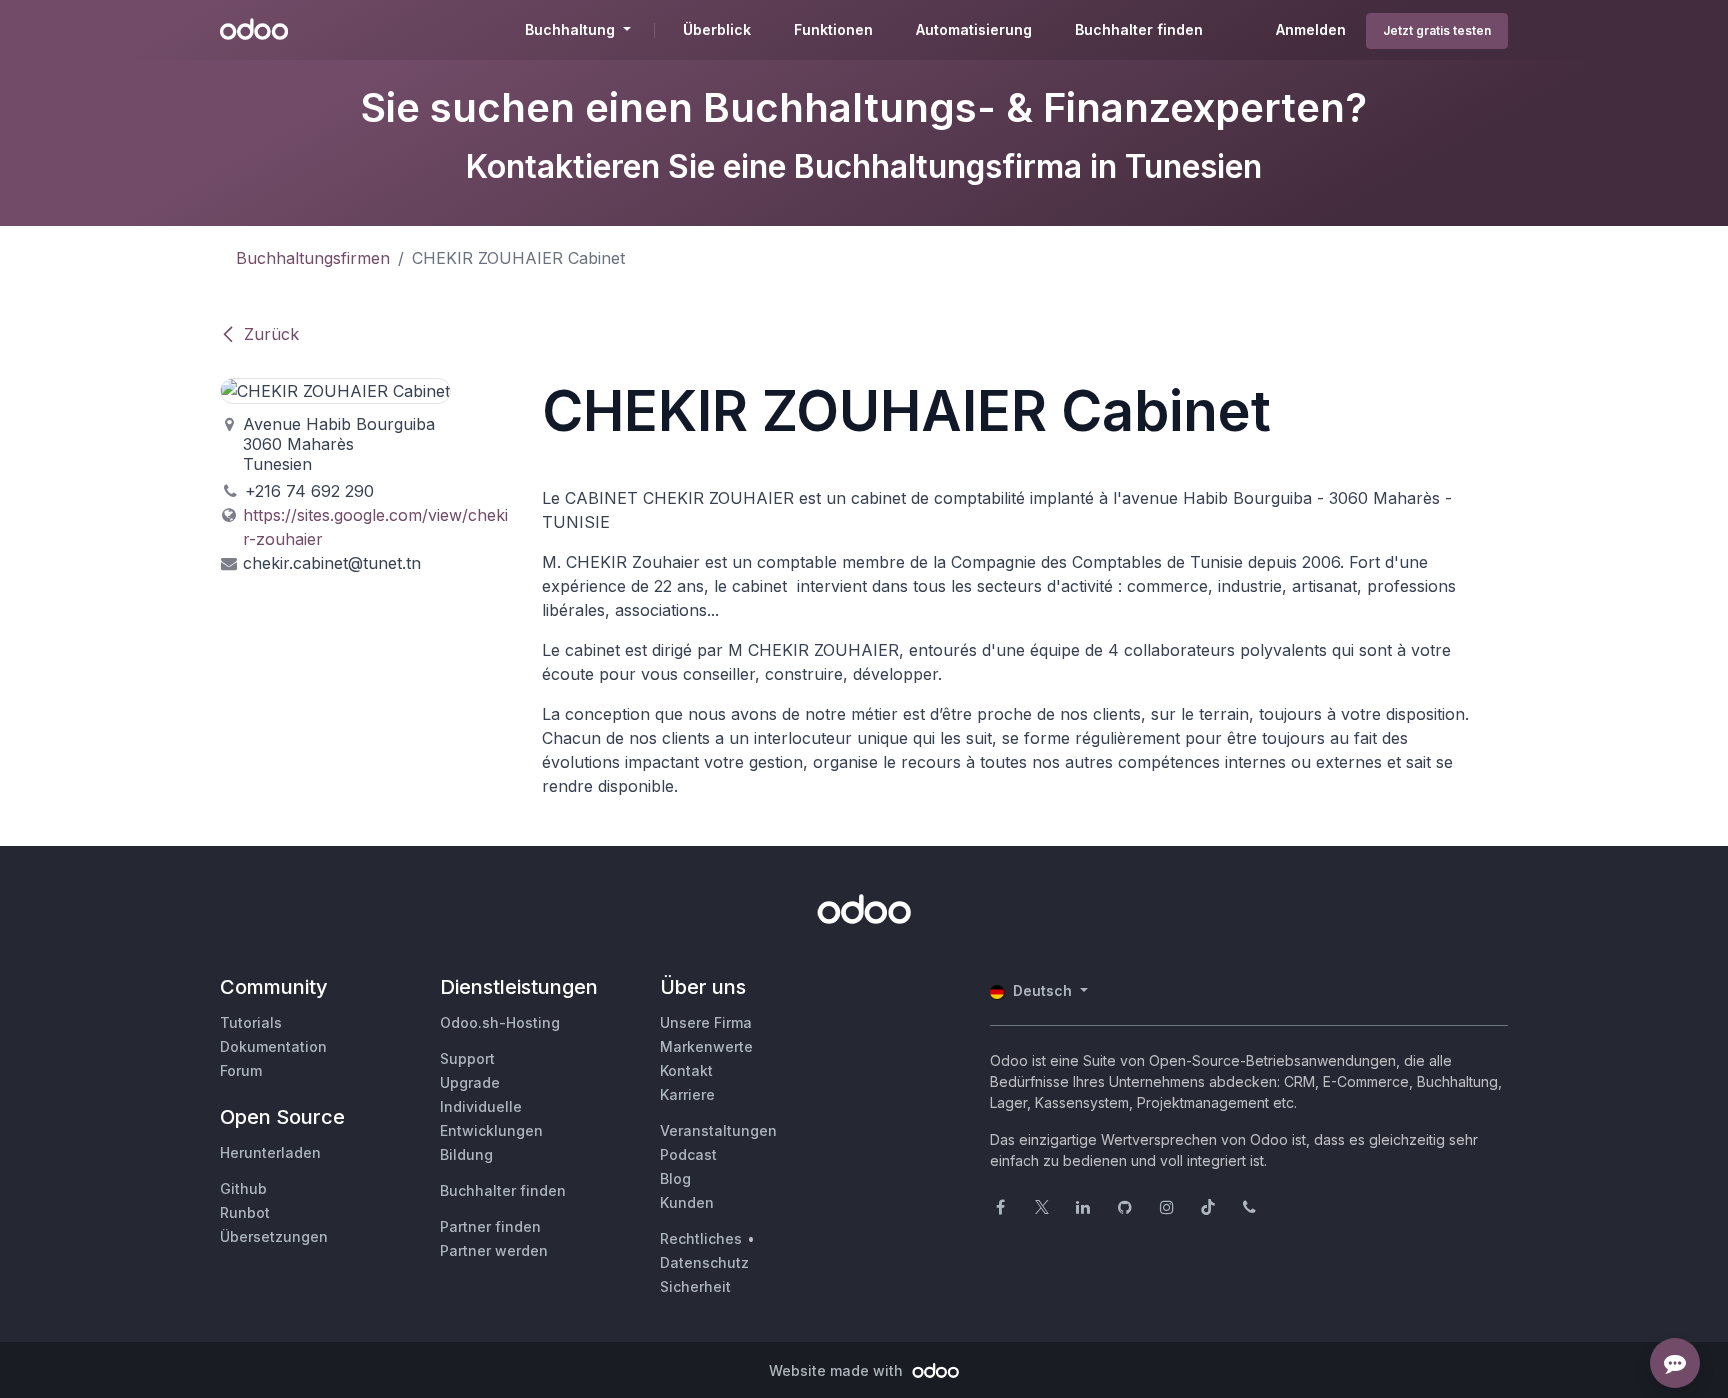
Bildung (466, 1154)
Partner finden (490, 1226)
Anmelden (1311, 29)
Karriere (687, 1094)
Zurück (271, 334)
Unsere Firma (706, 1022)
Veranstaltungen (718, 1130)
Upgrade (470, 1082)
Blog (675, 1178)
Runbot (245, 1212)
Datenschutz (704, 1262)
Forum (241, 1070)
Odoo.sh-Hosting (500, 1022)
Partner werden (494, 1250)
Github (243, 1188)
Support (467, 1058)
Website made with (838, 1370)
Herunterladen (270, 1152)
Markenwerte (706, 1046)
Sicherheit (695, 1286)
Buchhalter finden (503, 1190)
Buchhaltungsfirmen (313, 258)
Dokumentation (273, 1046)
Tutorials (251, 1022)
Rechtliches (701, 1238)
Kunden (687, 1202)
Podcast (688, 1154)
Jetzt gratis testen (1437, 30)
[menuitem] (717, 30)
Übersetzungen (274, 1236)
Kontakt (686, 1070)
